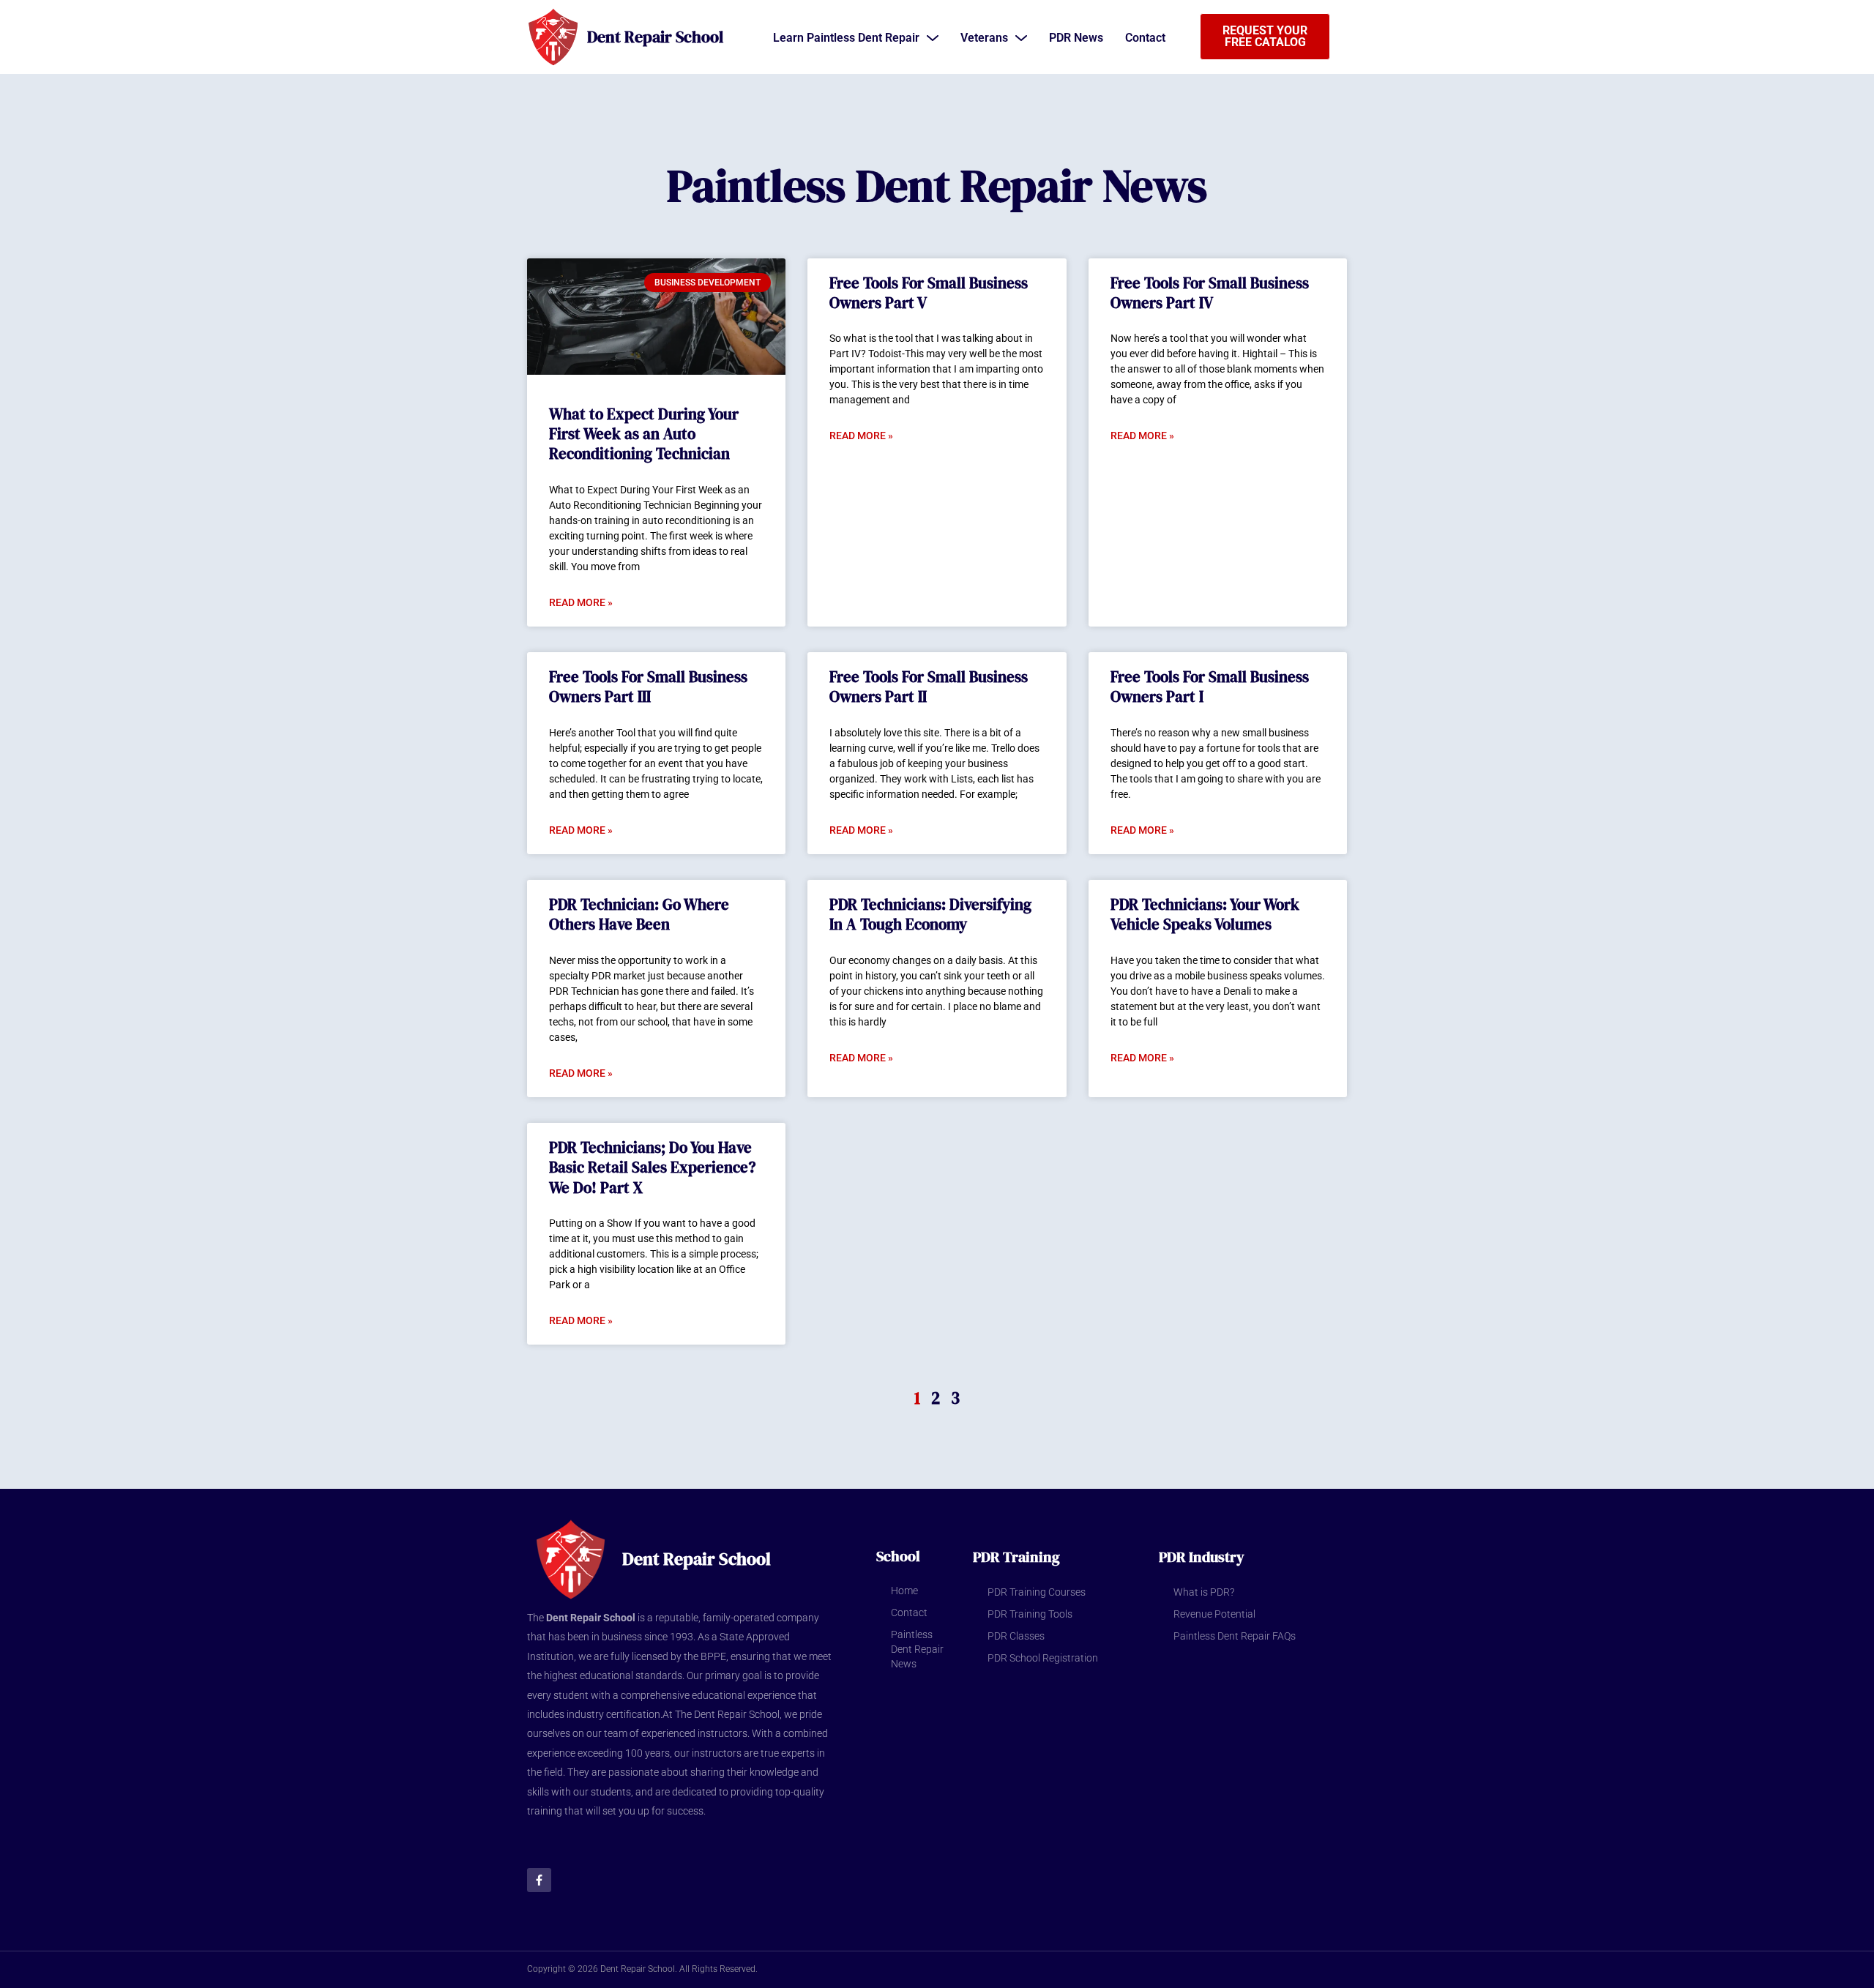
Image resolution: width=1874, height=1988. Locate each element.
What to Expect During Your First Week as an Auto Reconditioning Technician (644, 434)
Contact (909, 1613)
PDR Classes (1016, 1636)
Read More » (581, 602)
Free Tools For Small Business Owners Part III (648, 687)
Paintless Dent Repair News (917, 1649)
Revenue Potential (1214, 1614)
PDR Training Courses (1037, 1592)
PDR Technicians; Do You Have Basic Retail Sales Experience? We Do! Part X (652, 1167)
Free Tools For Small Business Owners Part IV (1210, 293)
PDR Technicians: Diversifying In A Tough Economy (930, 914)
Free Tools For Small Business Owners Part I (1210, 687)
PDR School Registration (1043, 1658)
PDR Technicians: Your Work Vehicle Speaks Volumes (1205, 914)
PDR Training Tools (1030, 1614)
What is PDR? (1204, 1592)
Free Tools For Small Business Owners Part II (929, 687)
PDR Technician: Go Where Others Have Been (639, 914)
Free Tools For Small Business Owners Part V (929, 293)
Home (904, 1591)
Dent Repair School (655, 37)
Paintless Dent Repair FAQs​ (1235, 1636)
